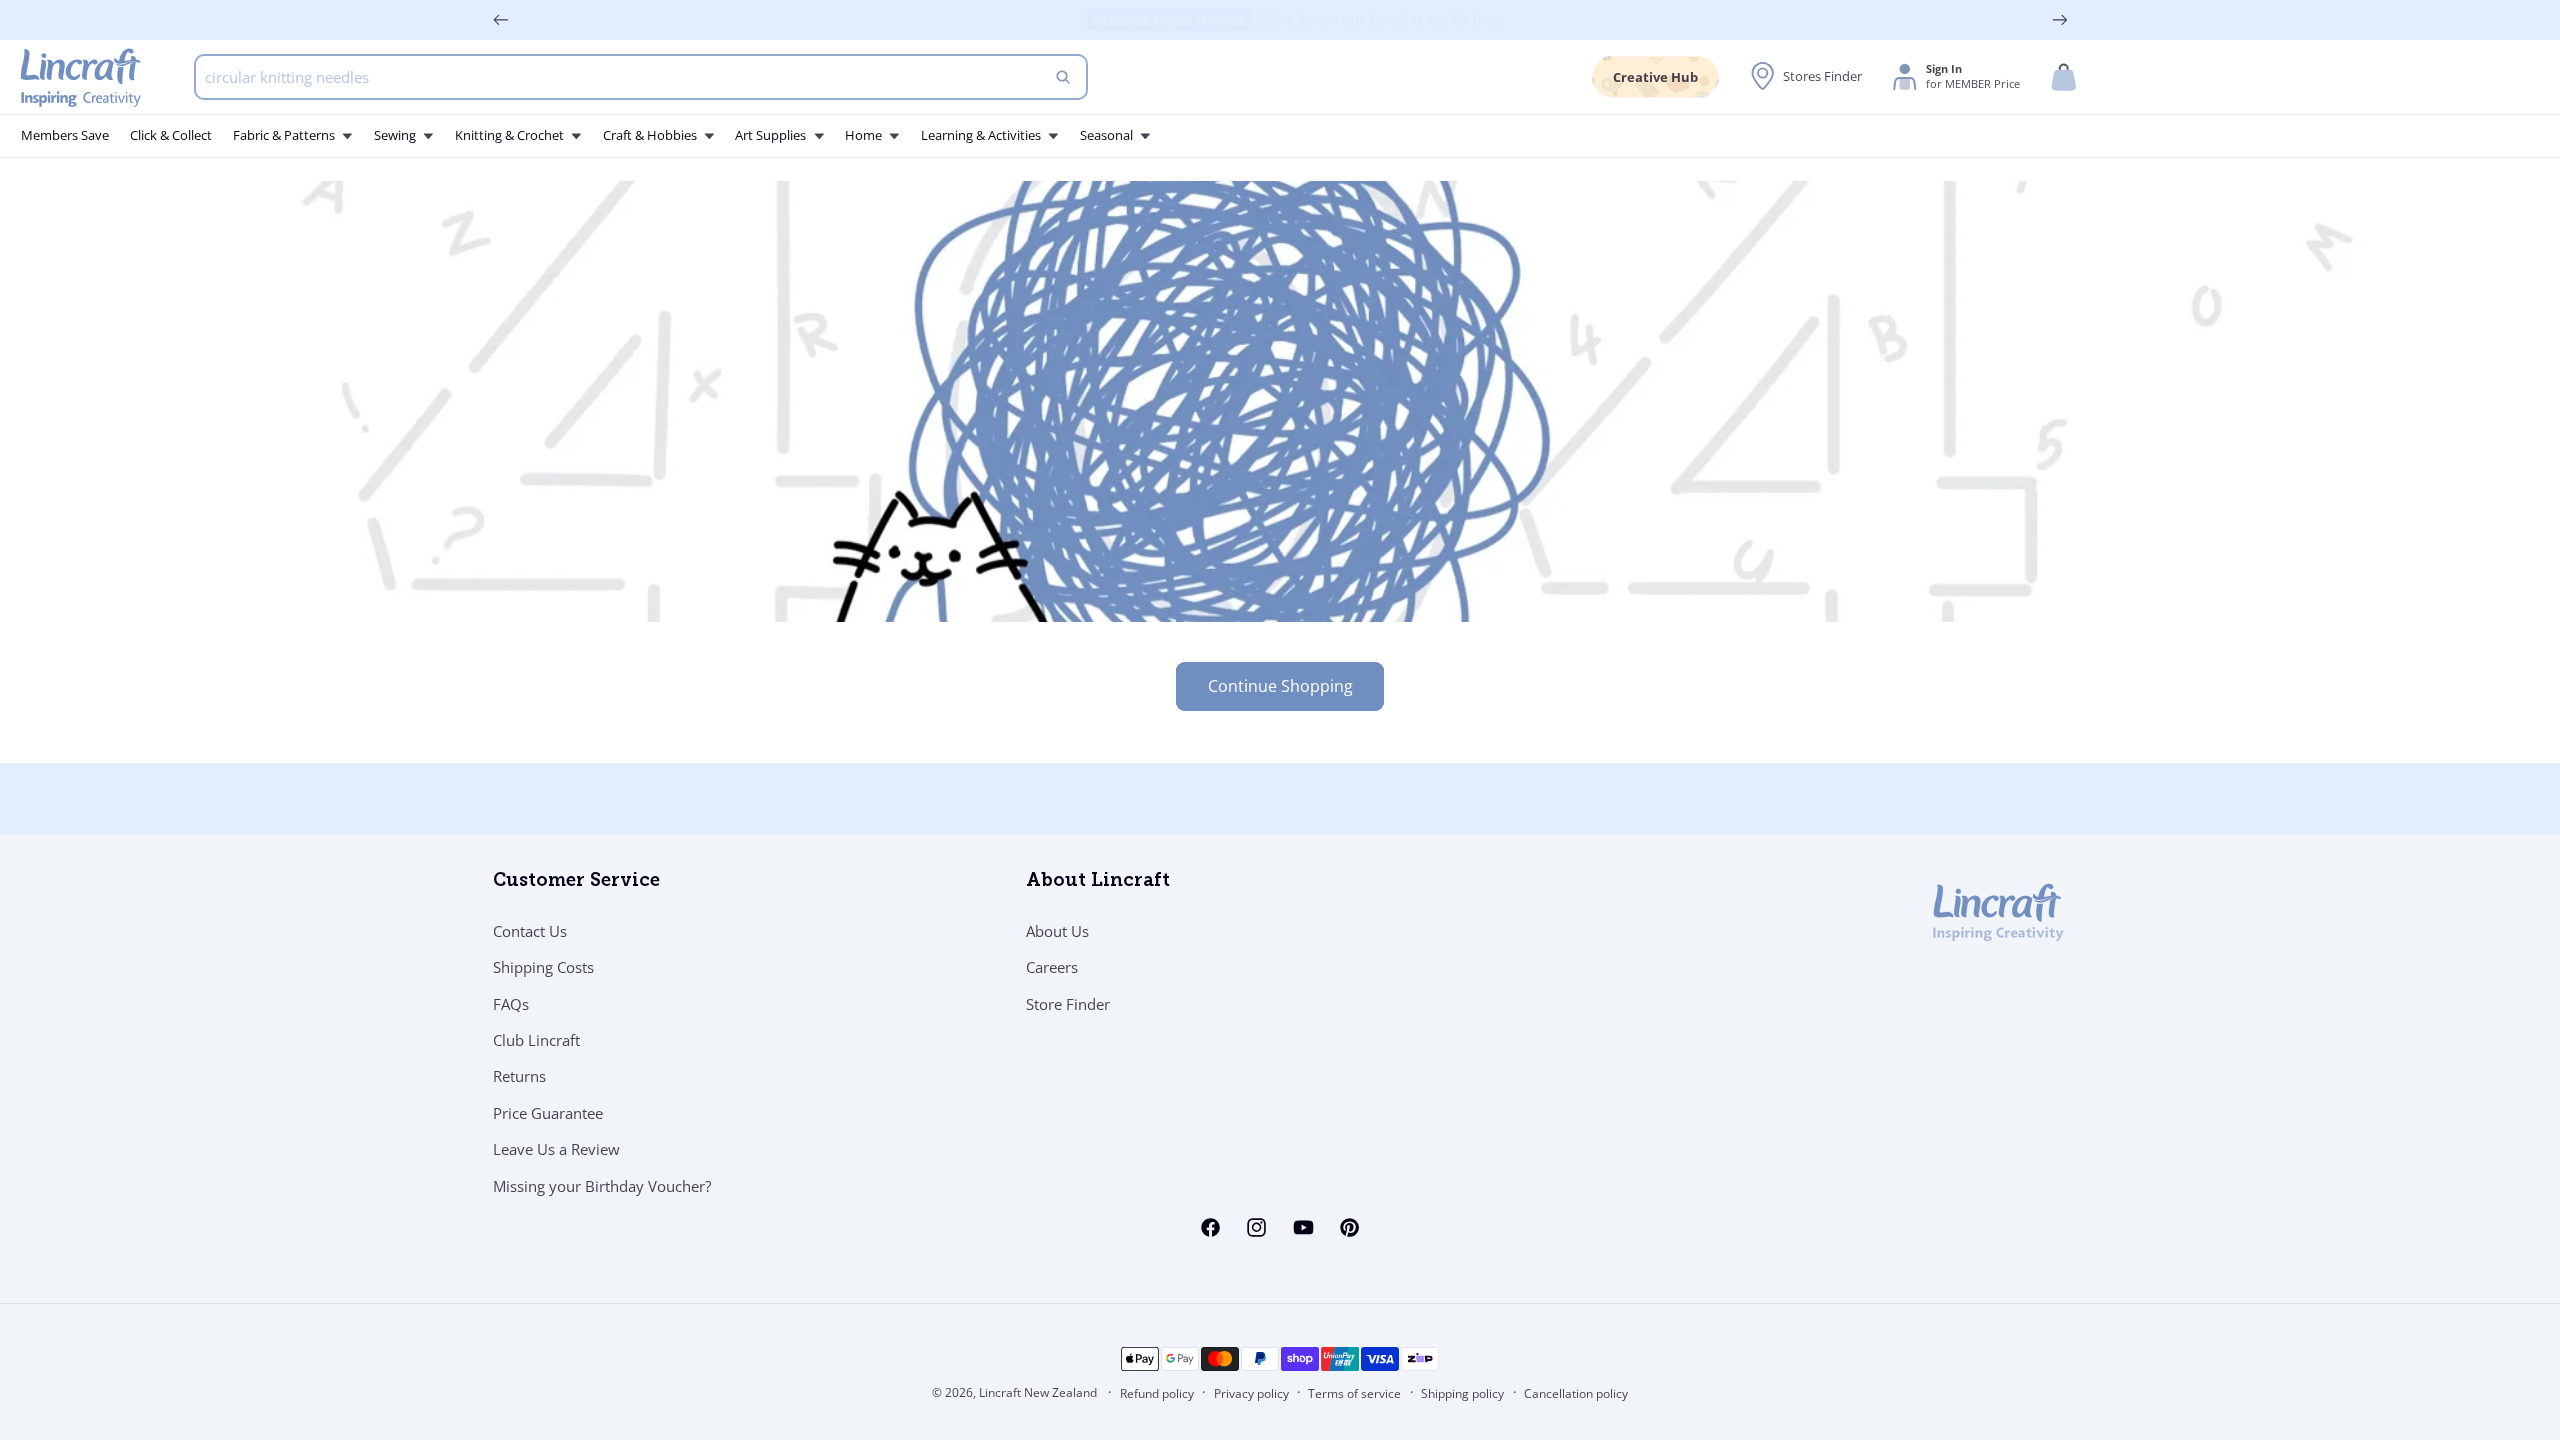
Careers (1052, 967)
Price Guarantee (548, 1113)
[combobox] (641, 77)
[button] (2064, 77)
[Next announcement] (2060, 20)
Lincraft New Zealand (1038, 1392)
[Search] (1063, 77)
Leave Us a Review (556, 1149)
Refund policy (1157, 1393)
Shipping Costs (543, 967)
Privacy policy (1251, 1393)
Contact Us (530, 931)
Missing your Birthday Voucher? (602, 1186)
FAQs (511, 1004)
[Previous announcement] (501, 20)
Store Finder (1068, 1004)
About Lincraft (1098, 882)
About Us (1057, 931)
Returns (519, 1076)
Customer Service (576, 882)
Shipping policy (1462, 1393)
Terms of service (1354, 1393)
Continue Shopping (1280, 686)
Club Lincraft (536, 1040)
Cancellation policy (1576, 1393)
